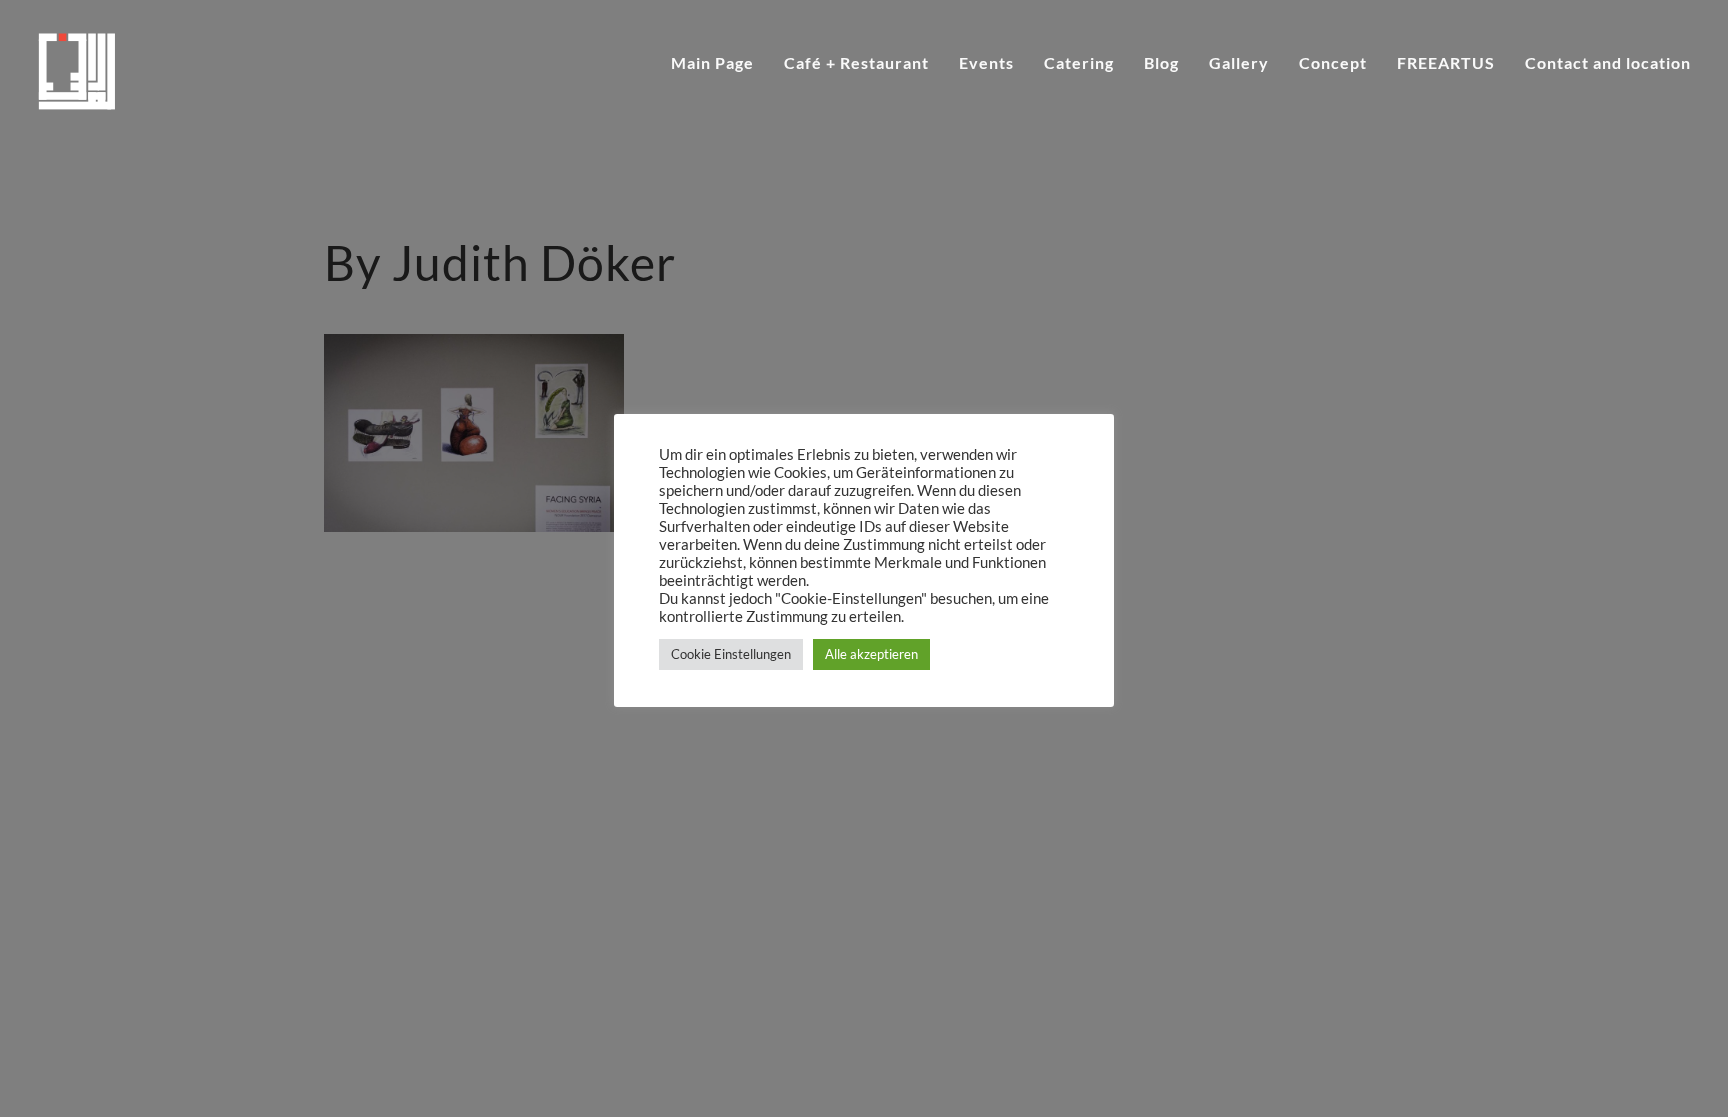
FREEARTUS (1446, 64)
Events (986, 64)
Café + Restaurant (856, 64)
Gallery (1239, 64)
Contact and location (1608, 64)
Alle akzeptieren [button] (871, 654)
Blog (1161, 64)
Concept (1333, 64)
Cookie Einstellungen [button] (731, 654)
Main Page (712, 64)
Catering (1079, 64)
